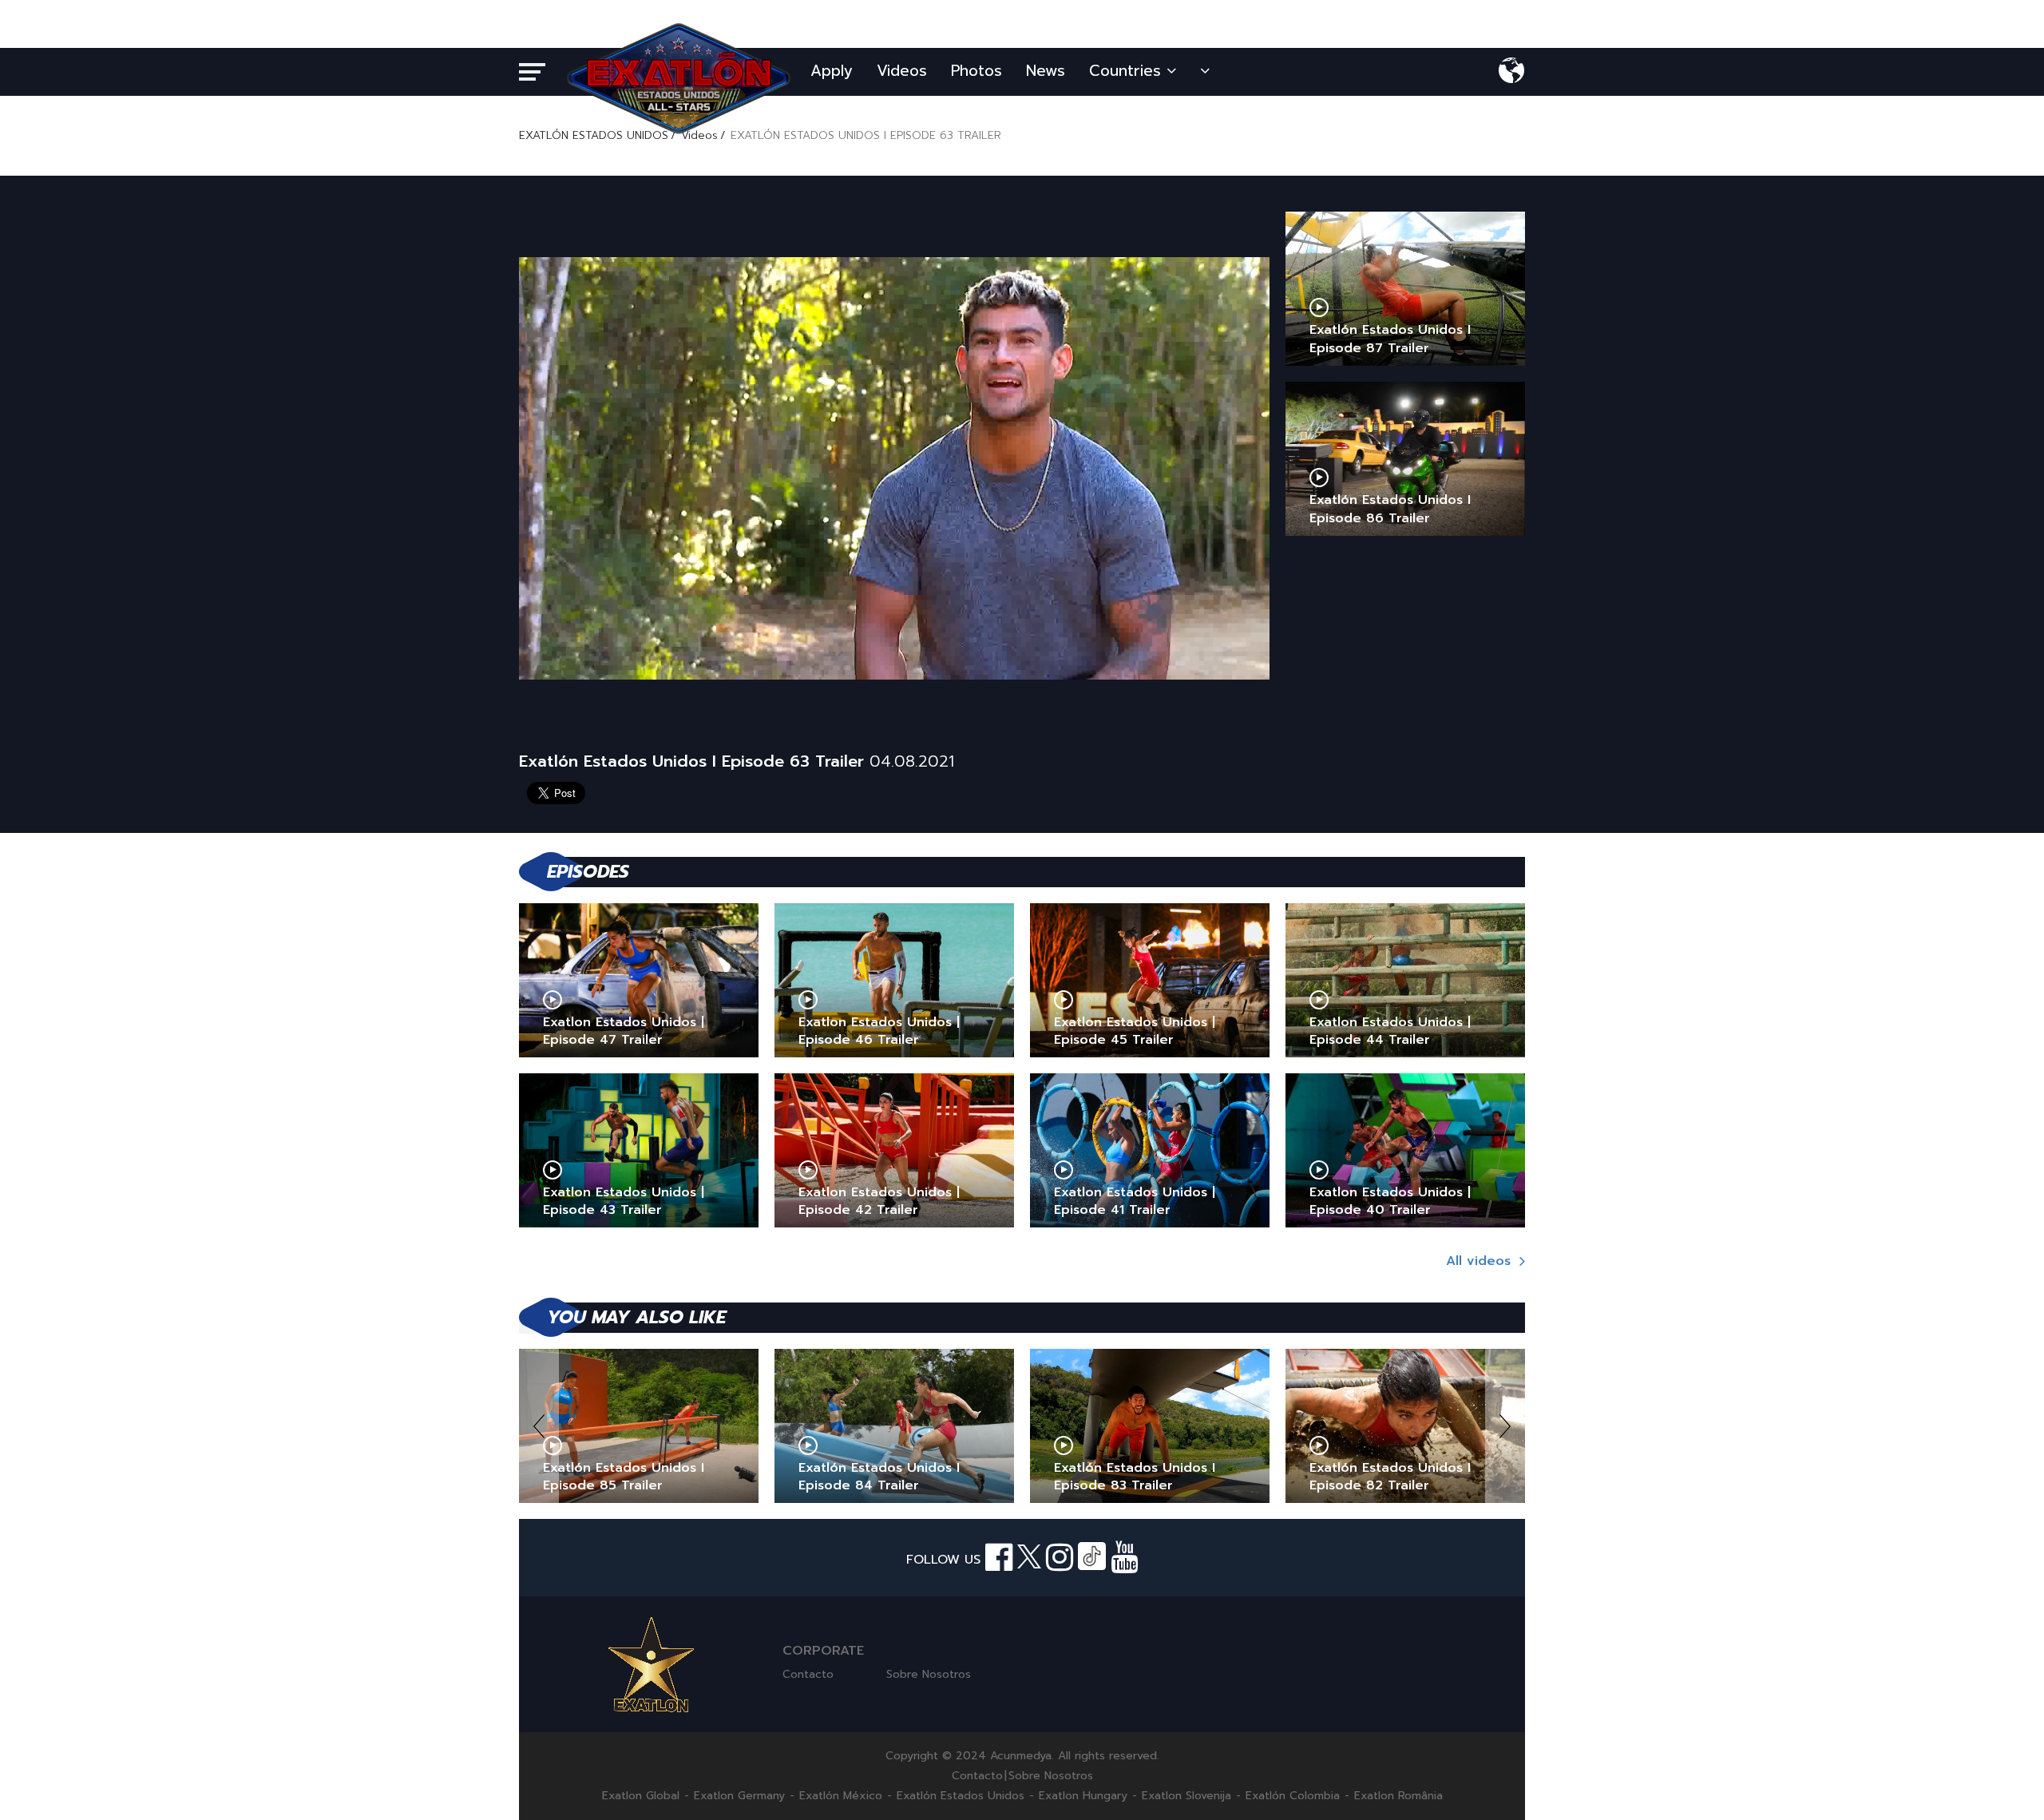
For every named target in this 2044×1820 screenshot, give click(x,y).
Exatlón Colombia (1293, 1796)
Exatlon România (1398, 1796)
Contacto (808, 1674)
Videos (902, 71)
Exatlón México (841, 1796)
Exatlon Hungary (1083, 1796)
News (1046, 71)
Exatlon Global (641, 1796)
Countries (1128, 71)
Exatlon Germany (739, 1796)
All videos (1481, 1261)
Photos (976, 71)
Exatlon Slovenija (1186, 1796)
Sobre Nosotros (929, 1674)
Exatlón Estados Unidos (961, 1796)
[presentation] (539, 1426)
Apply (832, 71)
